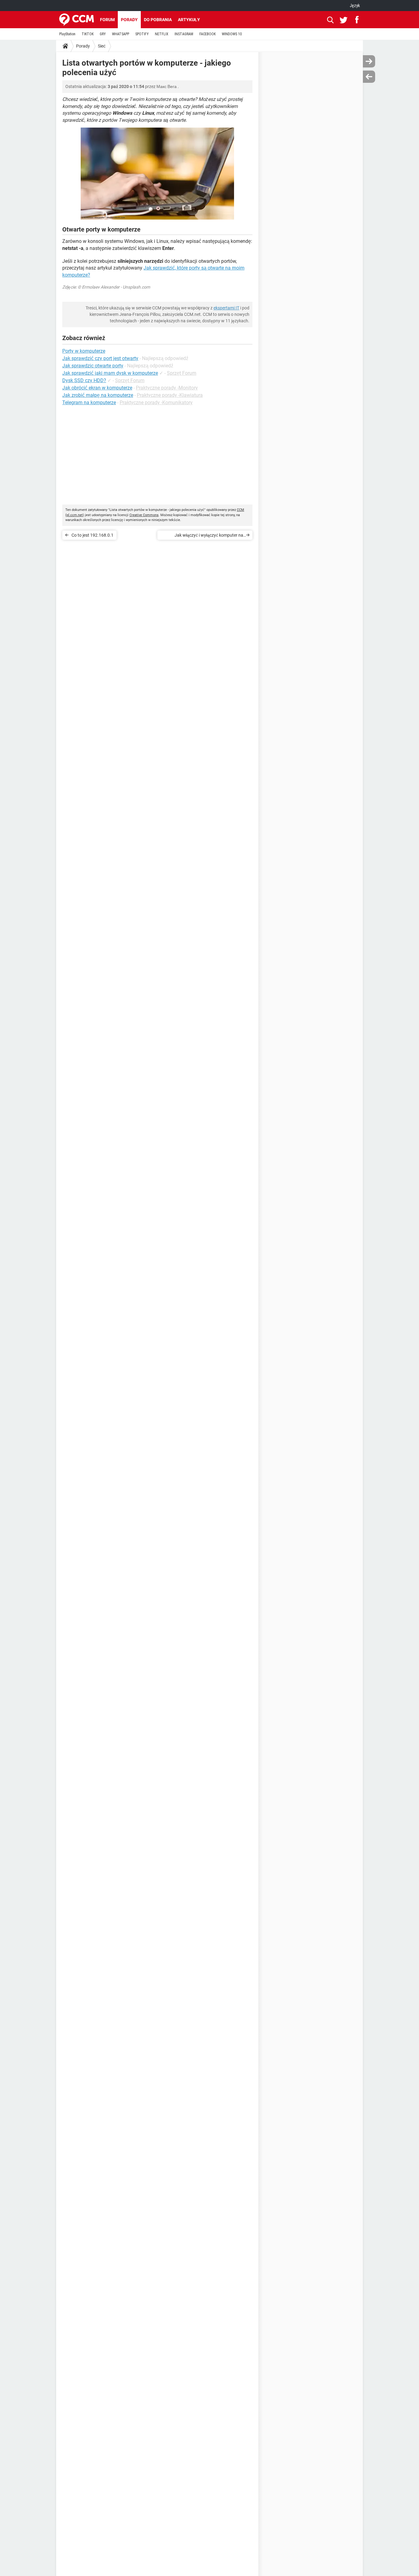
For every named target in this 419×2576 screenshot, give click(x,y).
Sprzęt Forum (182, 373)
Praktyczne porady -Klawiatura (170, 395)
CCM (240, 510)
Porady (129, 20)
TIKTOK (88, 34)
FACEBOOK (208, 34)
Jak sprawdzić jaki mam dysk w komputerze (110, 373)
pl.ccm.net (75, 515)
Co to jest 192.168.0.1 (92, 535)
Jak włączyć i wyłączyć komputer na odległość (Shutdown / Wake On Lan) (208, 536)
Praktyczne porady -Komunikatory (156, 402)
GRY (103, 34)
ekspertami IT (226, 308)
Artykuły (189, 20)
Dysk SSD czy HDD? (84, 380)
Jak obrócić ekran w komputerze (97, 388)
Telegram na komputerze (89, 402)
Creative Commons (144, 515)
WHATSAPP (121, 34)
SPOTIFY (142, 34)
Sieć (102, 46)
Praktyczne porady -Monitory (167, 388)
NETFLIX (162, 34)
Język (355, 6)
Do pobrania (158, 20)
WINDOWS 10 (232, 34)
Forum (107, 20)
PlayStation (67, 34)
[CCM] (77, 20)
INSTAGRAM (184, 34)
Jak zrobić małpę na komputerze (98, 395)
